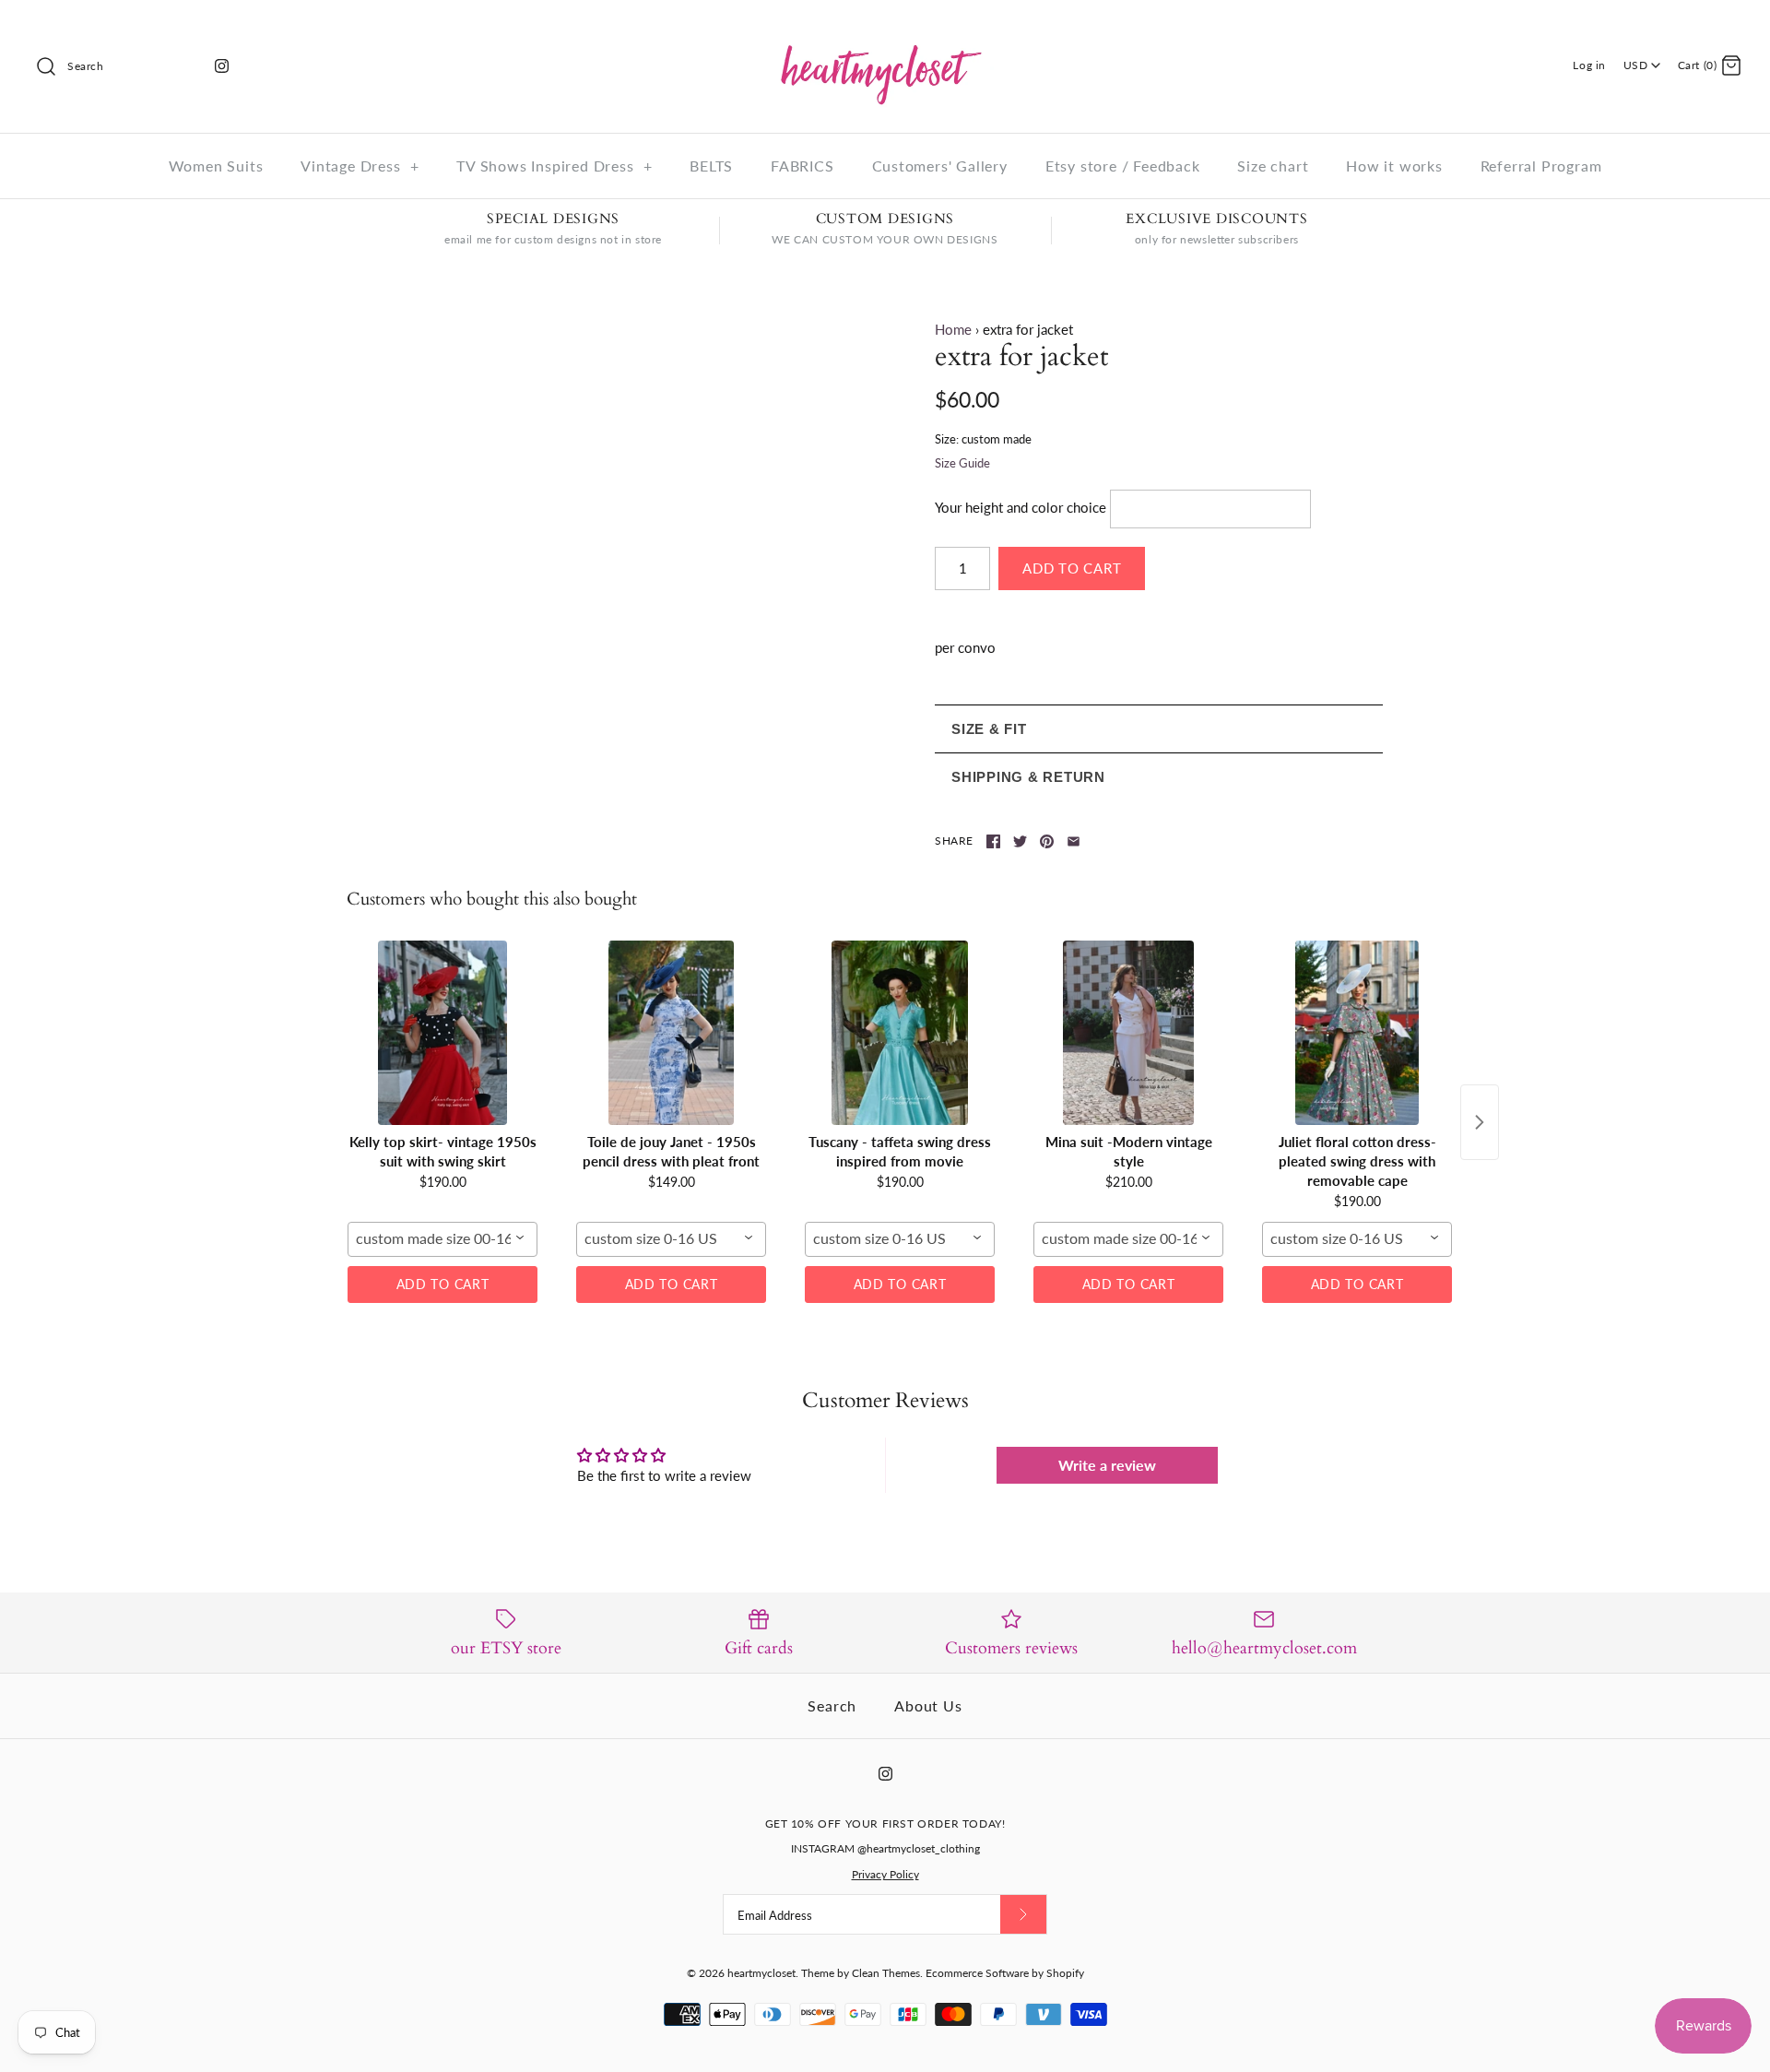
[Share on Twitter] (1020, 841)
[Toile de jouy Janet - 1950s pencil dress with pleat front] (671, 1033)
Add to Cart (443, 1284)
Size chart (1273, 166)
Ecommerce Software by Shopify (1005, 1973)
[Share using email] (1074, 841)
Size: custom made (983, 439)
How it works (1394, 166)
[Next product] (1480, 1122)
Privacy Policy (885, 1874)
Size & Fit (989, 729)
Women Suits (216, 166)
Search (832, 1705)
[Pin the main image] (1047, 841)
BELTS (711, 166)
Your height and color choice (1021, 507)
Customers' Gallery (940, 166)
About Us (928, 1705)
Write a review (1107, 1465)
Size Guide (962, 463)
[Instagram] (222, 66)
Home (953, 329)
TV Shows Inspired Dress (554, 166)
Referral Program (1541, 166)
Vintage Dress (360, 166)
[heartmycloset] (885, 30)
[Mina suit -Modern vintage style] (1128, 1033)
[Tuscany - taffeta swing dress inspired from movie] (900, 1033)
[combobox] (442, 1239)
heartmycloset (761, 1973)
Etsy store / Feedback (1123, 166)
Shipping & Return (1028, 777)
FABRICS (802, 166)
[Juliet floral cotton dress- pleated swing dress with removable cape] (1357, 1033)
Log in (1589, 65)
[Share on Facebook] (993, 841)
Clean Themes (886, 1973)
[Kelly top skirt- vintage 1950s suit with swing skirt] (442, 1033)
